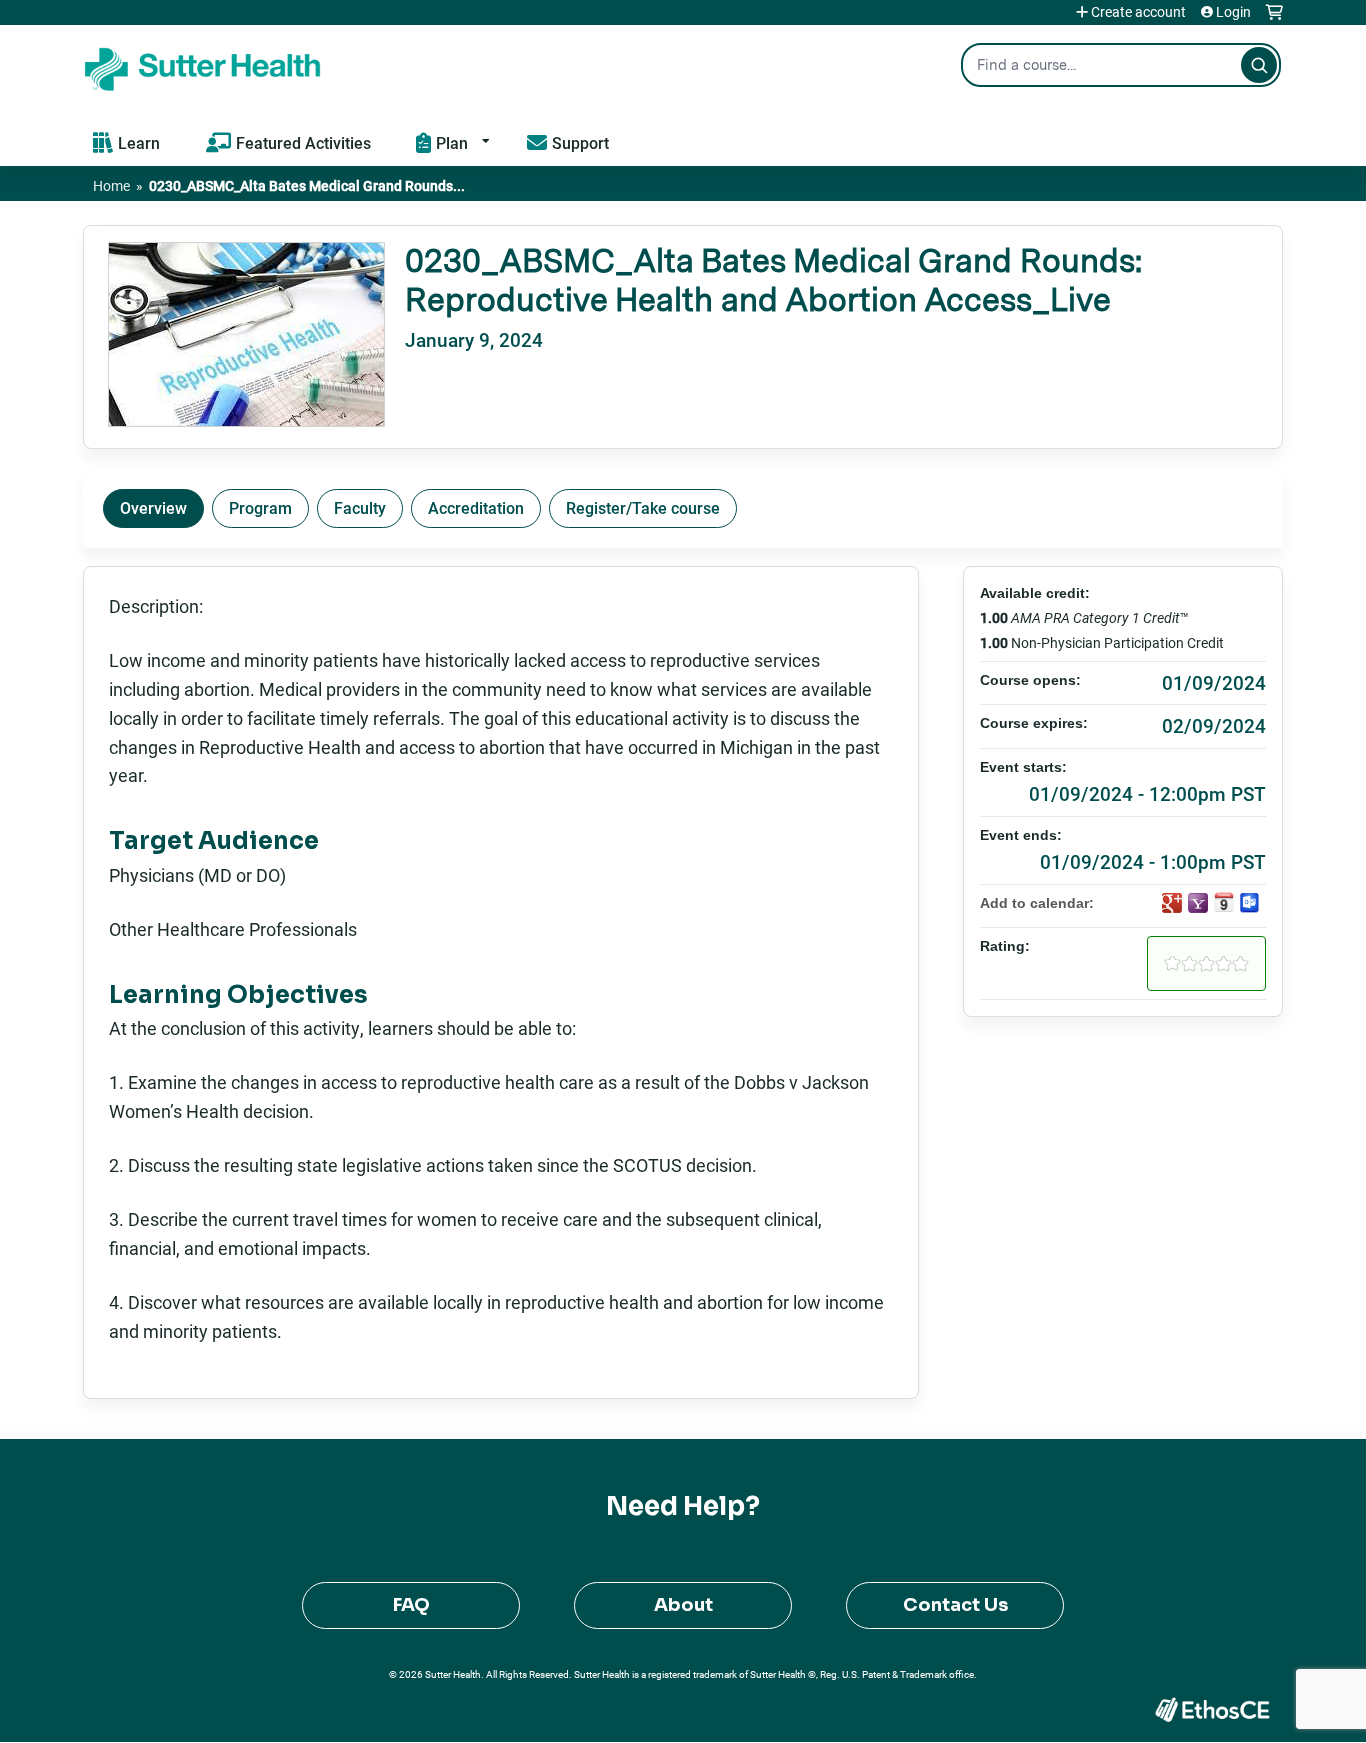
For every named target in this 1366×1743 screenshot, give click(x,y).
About (683, 1605)
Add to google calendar (1172, 903)
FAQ (411, 1605)
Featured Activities (303, 142)
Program (260, 507)
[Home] (203, 65)
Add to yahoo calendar (1198, 903)
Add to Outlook (1250, 903)
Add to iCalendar (1224, 902)
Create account (1138, 12)
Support (580, 142)
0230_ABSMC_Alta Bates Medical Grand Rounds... (307, 185)
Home (111, 185)
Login (1233, 12)
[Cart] (1274, 19)
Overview (153, 507)
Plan (452, 142)
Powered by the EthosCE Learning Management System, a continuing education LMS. (1212, 1709)
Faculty (360, 507)
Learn (139, 142)
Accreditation (476, 507)
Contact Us (955, 1605)
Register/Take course (643, 507)
